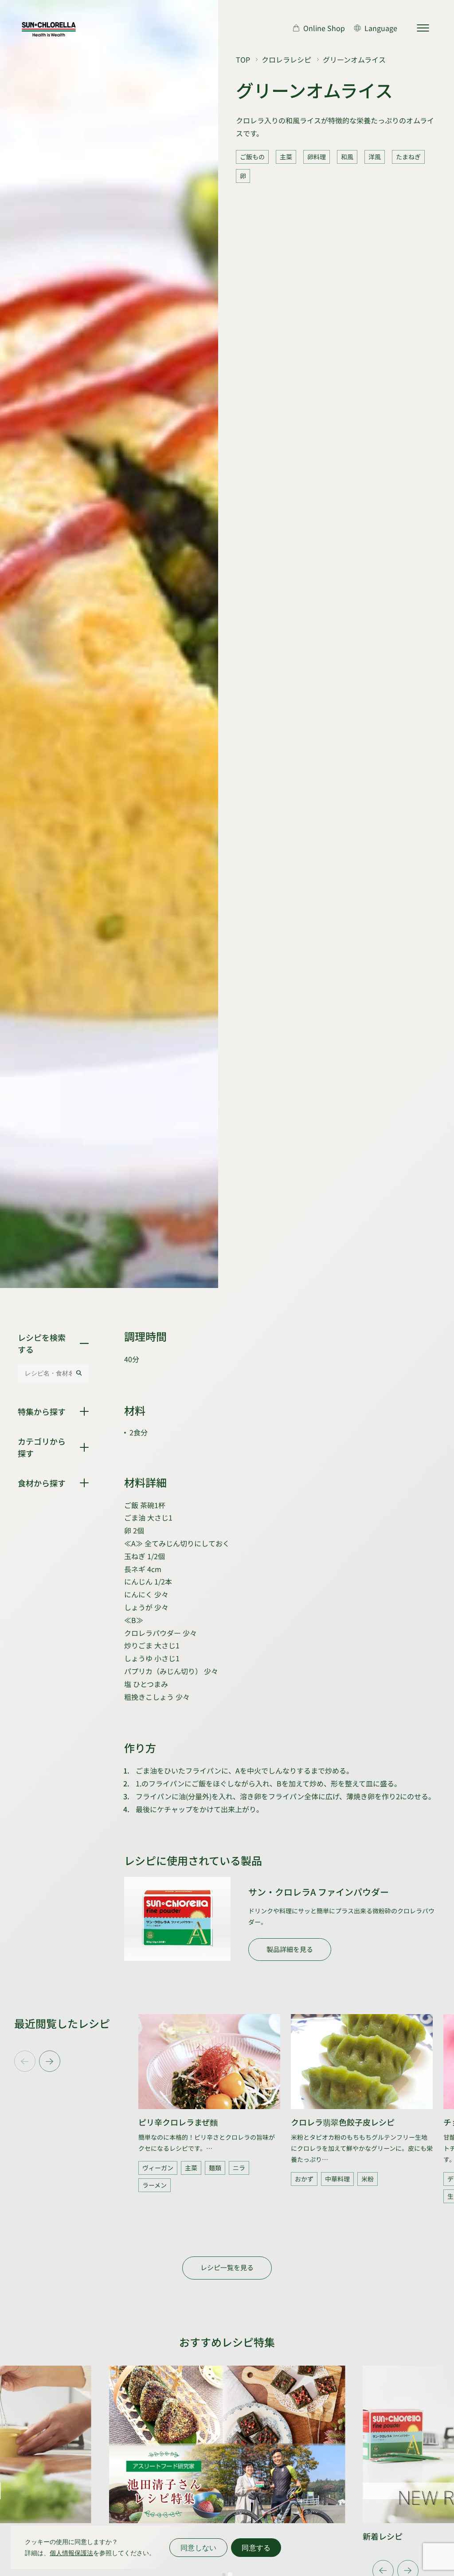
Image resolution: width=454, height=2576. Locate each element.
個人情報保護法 (71, 2553)
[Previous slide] (25, 2061)
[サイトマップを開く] (423, 28)
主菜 (286, 157)
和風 (347, 157)
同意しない (198, 2548)
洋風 (375, 157)
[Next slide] (50, 2061)
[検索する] (79, 1373)
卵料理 (317, 157)
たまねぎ (408, 157)
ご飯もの (252, 157)
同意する (256, 2548)
